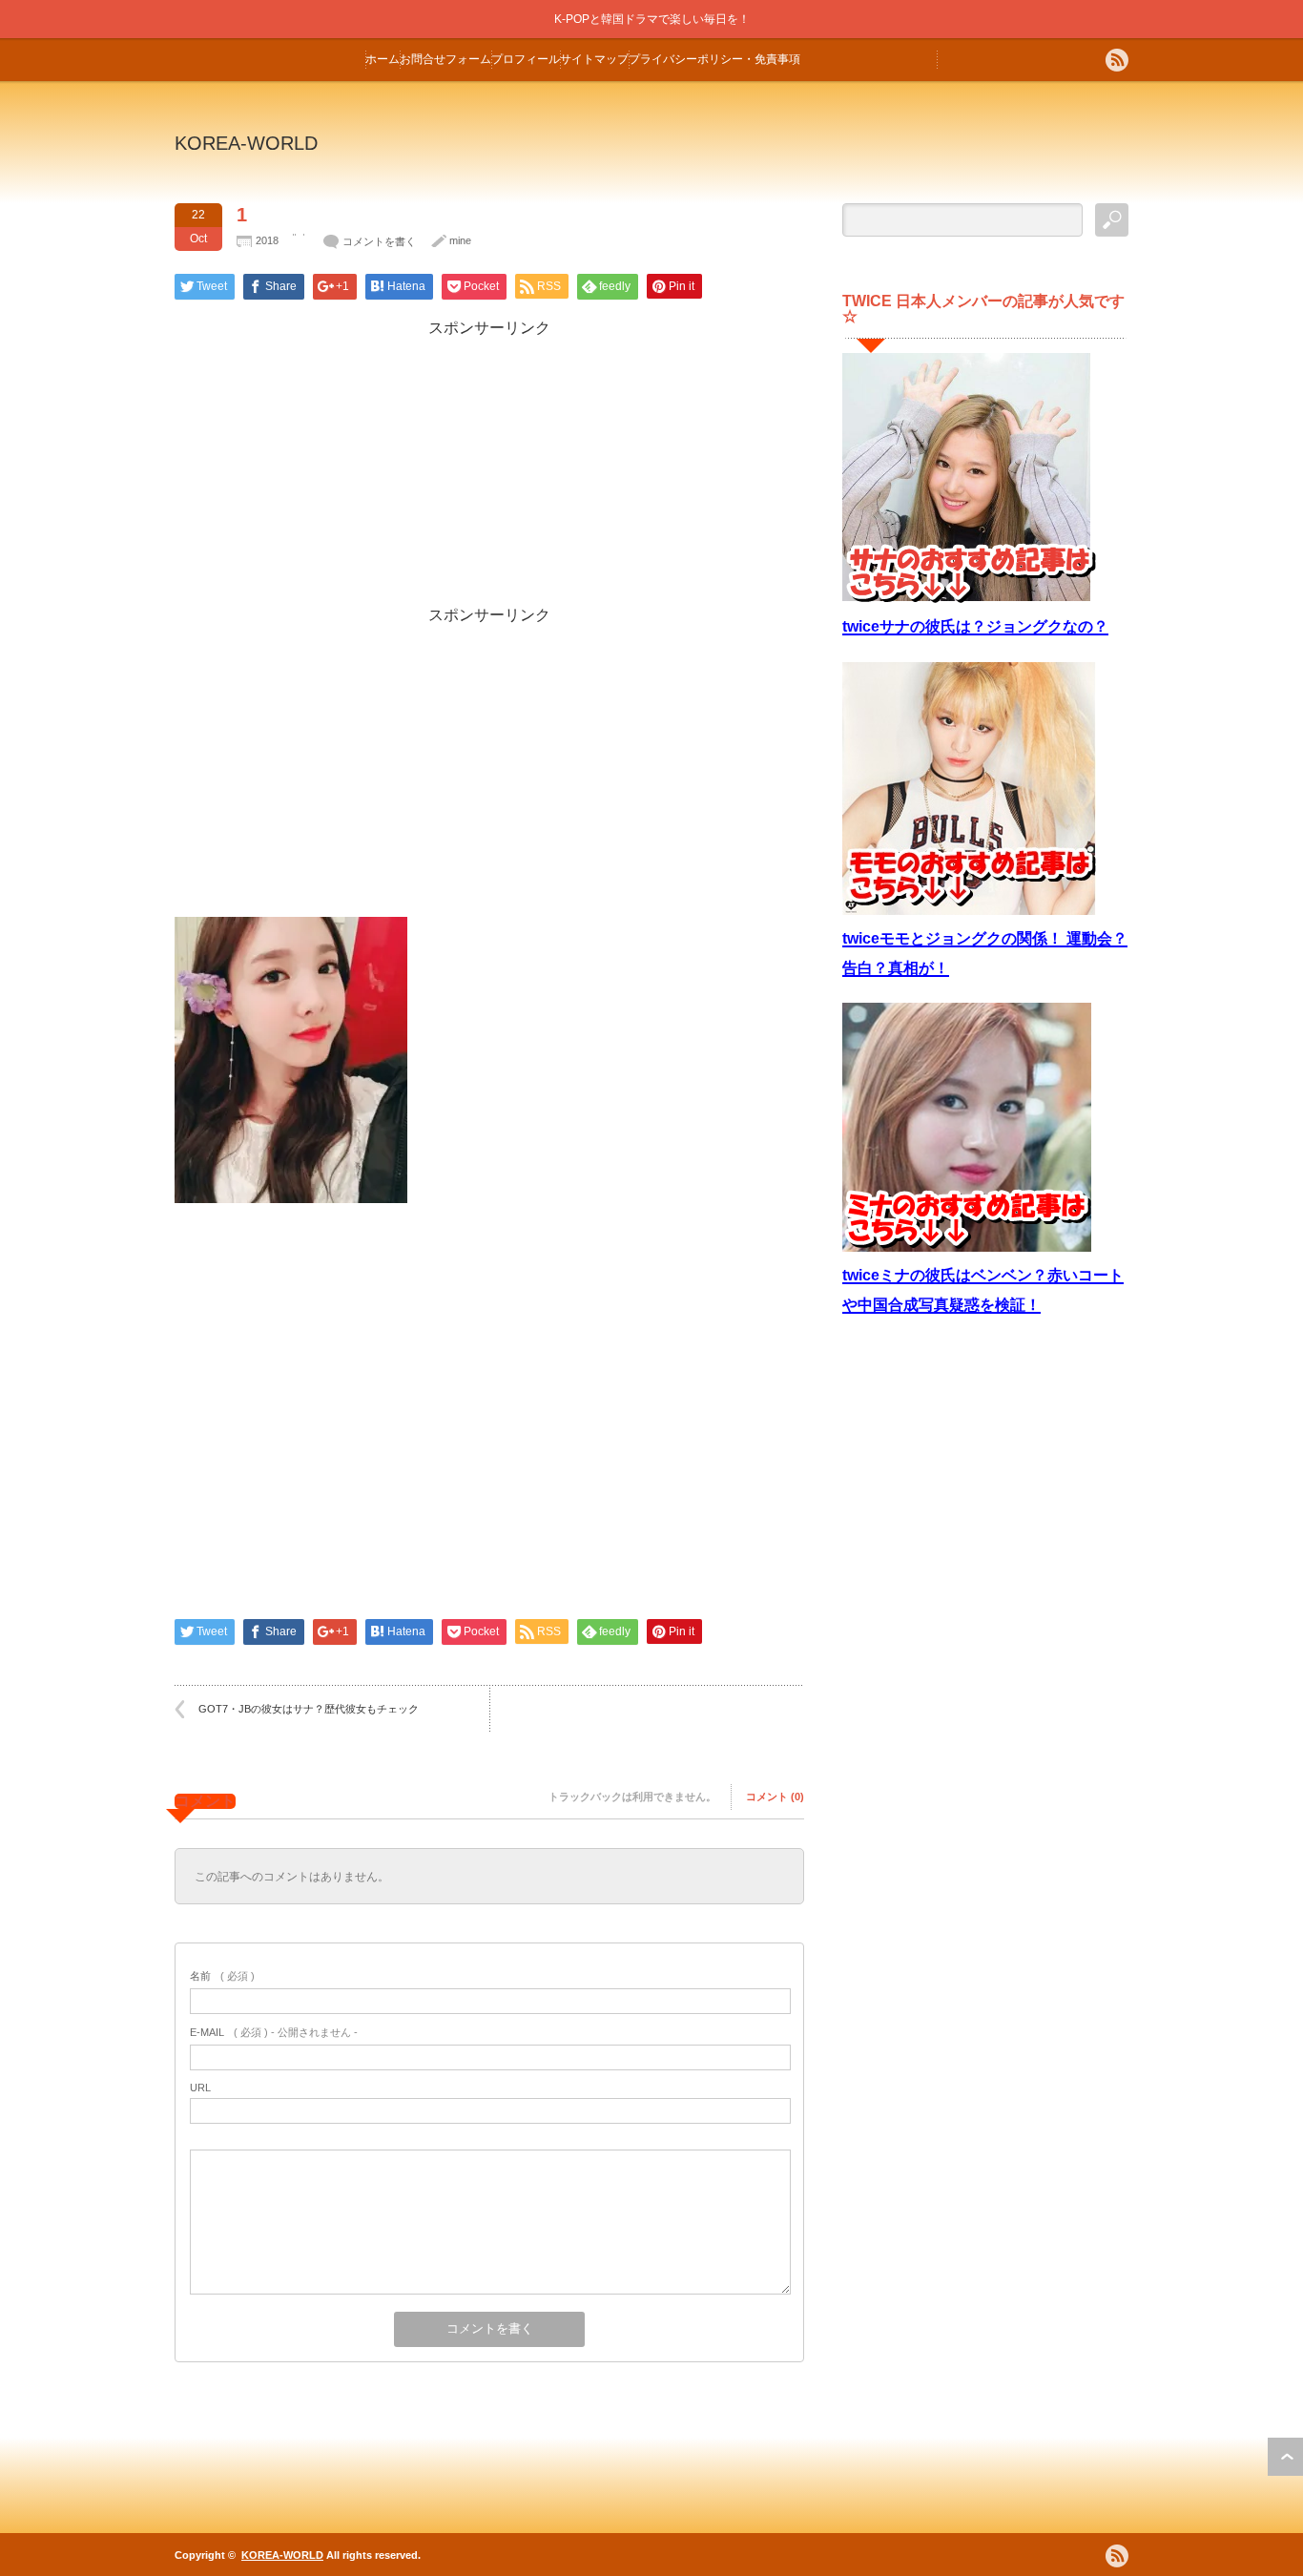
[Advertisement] (489, 472)
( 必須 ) (222, 1976)
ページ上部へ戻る (1285, 2457)
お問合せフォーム (445, 59)
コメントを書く (379, 241)
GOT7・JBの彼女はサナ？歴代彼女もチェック (309, 1709)
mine (460, 240)
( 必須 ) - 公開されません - (274, 2032)
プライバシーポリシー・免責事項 (714, 59)
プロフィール (526, 59)
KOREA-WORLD (246, 143)
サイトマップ (594, 59)
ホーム (383, 59)
